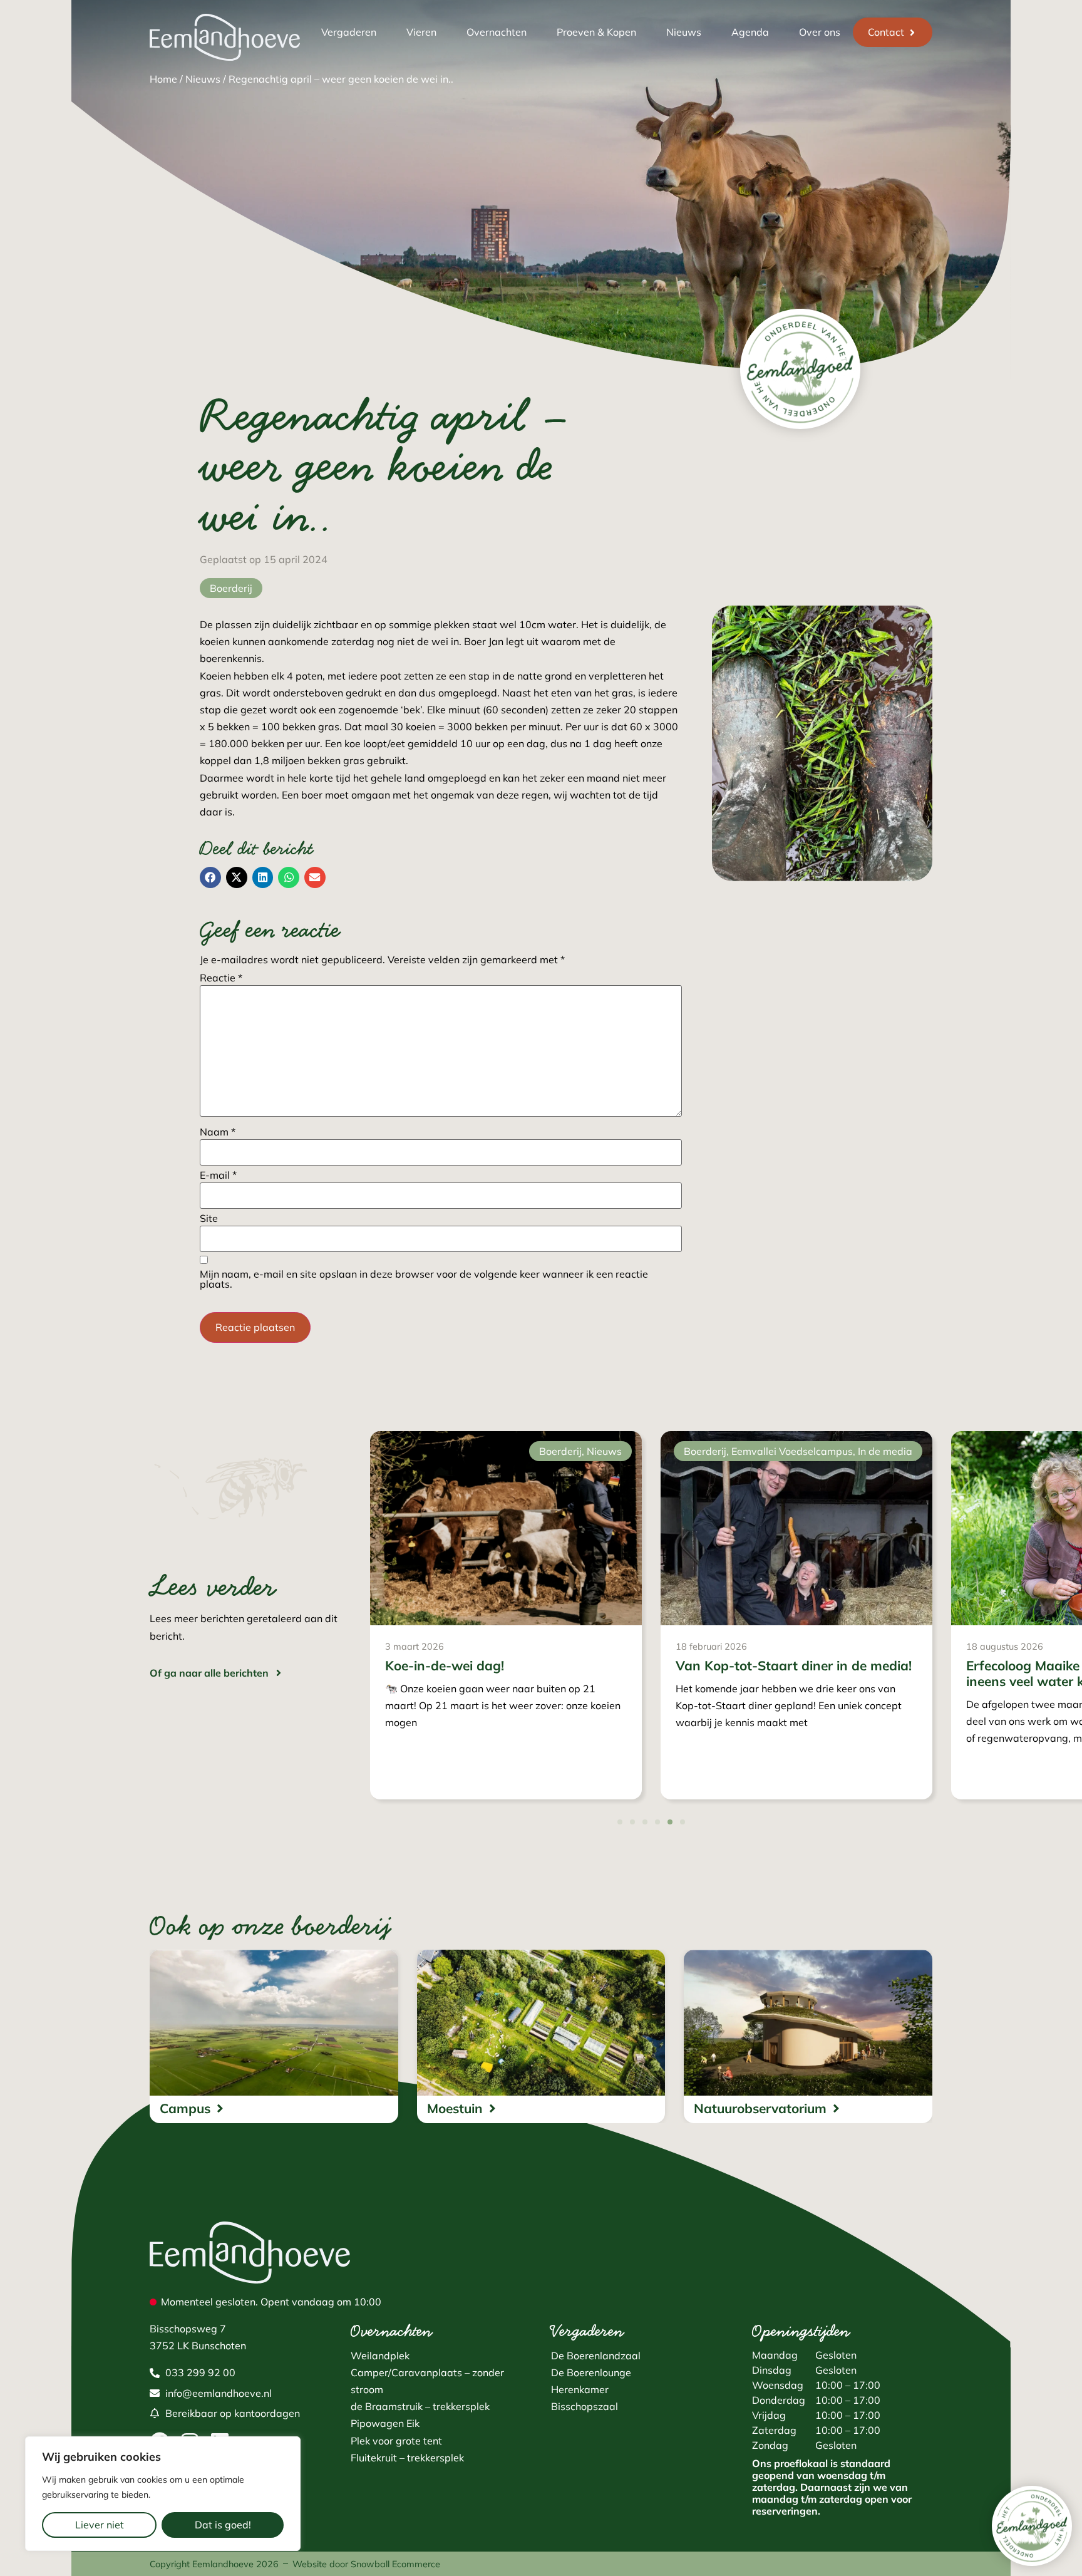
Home (163, 79)
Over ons (820, 32)
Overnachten (497, 32)
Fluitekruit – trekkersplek (407, 2458)
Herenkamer (580, 2389)
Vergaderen (349, 32)
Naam (218, 1132)
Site (209, 1218)
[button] (210, 877)
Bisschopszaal (585, 2406)
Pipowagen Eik (385, 2423)
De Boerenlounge (591, 2372)
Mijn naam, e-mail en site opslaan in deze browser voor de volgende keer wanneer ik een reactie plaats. (424, 1279)
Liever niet (100, 2525)
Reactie (221, 978)
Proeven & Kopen (596, 32)
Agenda (750, 32)
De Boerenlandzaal (596, 2356)
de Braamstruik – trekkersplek (420, 2406)
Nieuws (684, 32)
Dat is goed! (223, 2525)
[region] (163, 2494)
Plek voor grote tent (396, 2441)
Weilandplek (380, 2356)
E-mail (218, 1175)
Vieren (421, 32)
